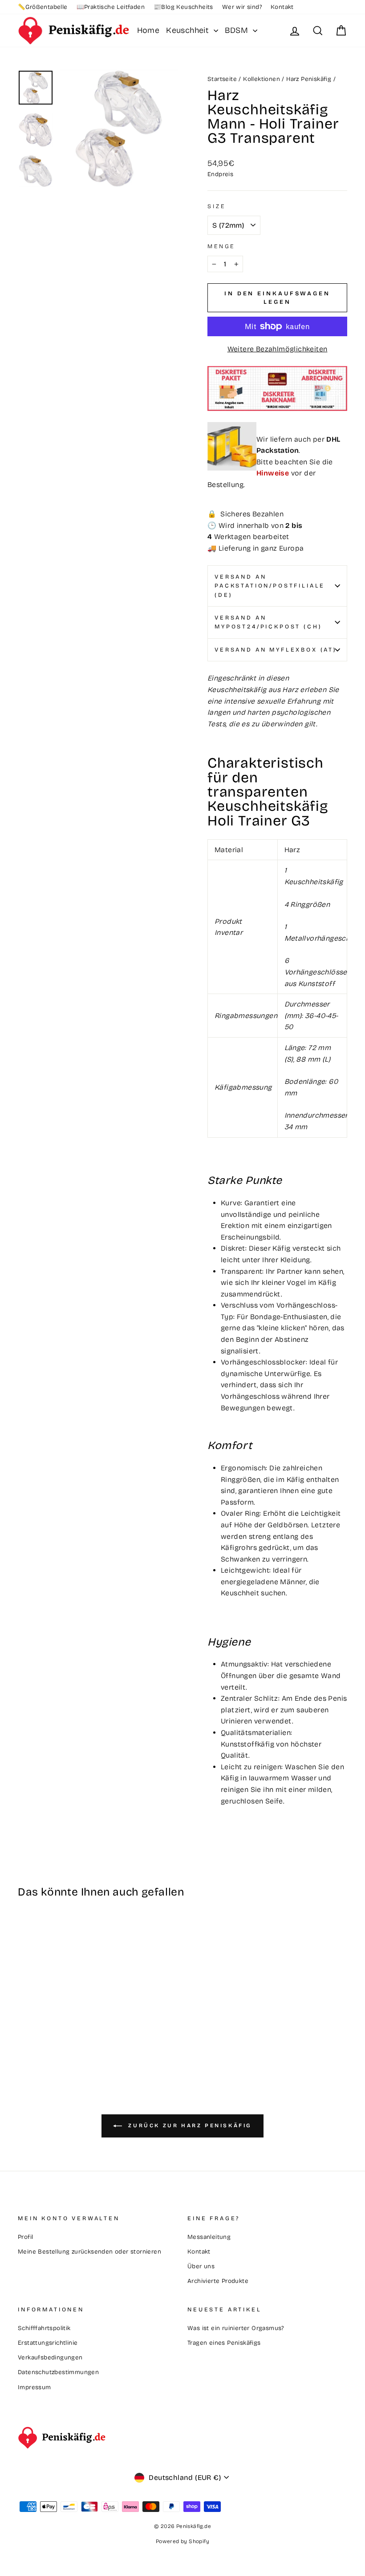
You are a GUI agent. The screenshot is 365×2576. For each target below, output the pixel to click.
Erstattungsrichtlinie (48, 2343)
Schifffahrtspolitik (44, 2328)
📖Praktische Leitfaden (111, 7)
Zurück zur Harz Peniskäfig (189, 2125)
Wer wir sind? (242, 7)
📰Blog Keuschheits (183, 7)
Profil (25, 2237)
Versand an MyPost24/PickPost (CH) (268, 622)
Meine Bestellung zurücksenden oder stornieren (89, 2252)
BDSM (238, 30)
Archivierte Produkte (218, 2281)
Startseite (222, 79)
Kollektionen (262, 79)
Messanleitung (209, 2237)
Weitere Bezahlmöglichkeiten (278, 349)
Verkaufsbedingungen (50, 2357)
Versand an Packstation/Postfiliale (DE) (270, 586)
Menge (221, 246)
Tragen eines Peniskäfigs (224, 2343)
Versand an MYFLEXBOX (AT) (276, 650)
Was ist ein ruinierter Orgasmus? (236, 2328)
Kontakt (282, 7)
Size (216, 206)
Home (148, 30)
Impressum (34, 2387)
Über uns (201, 2266)
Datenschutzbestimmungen (58, 2372)
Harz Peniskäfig (309, 79)
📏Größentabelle (43, 7)
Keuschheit (189, 30)
